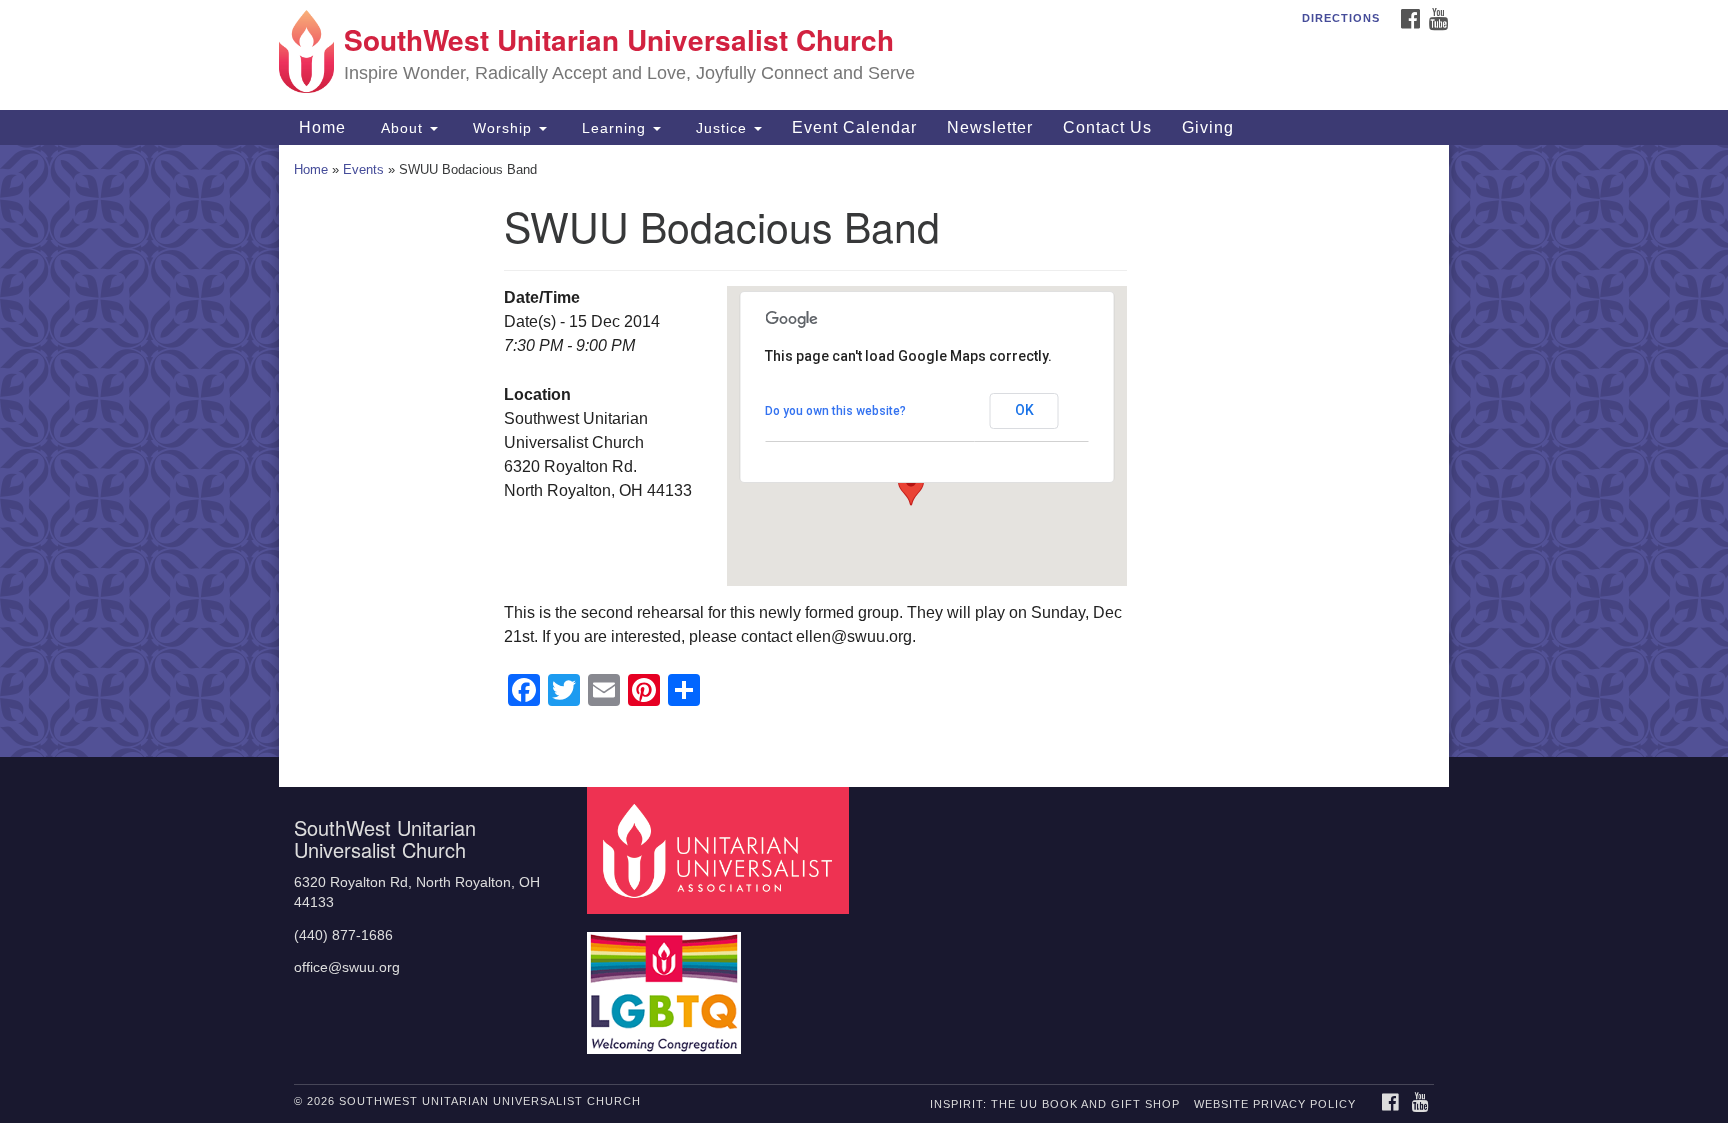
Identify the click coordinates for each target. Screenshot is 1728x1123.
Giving (1208, 127)
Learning (614, 128)
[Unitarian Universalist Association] (721, 849)
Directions (1341, 18)
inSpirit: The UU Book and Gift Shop (1055, 1104)
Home (320, 127)
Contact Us (1107, 127)
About (402, 128)
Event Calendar (854, 127)
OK (1024, 410)
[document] (864, 451)
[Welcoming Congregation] (667, 983)
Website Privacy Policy (1275, 1104)
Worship (502, 128)
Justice (721, 128)
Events (363, 169)
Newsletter (990, 127)
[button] (911, 487)
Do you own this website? (835, 411)
